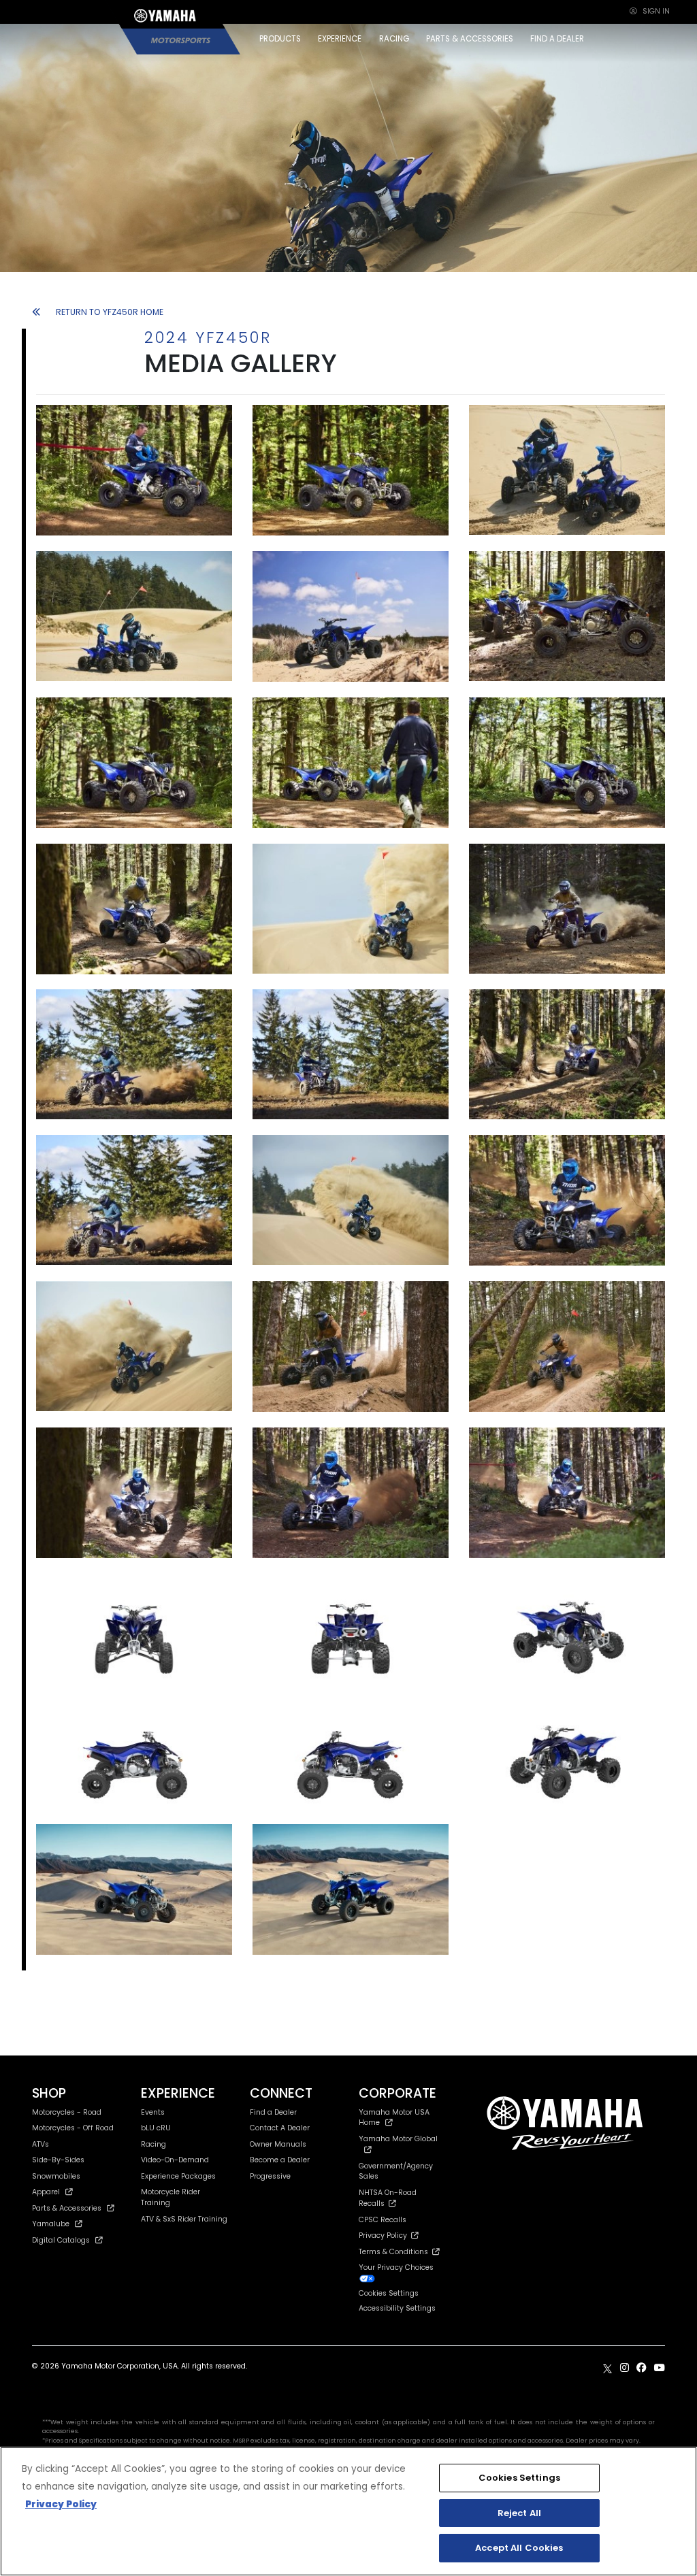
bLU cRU (156, 2128)
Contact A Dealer (280, 2128)
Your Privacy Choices (396, 2267)
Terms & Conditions (395, 2252)
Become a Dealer (280, 2160)
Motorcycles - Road (67, 2112)
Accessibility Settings (397, 2308)
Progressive (270, 2176)
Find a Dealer (273, 2112)
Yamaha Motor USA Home (394, 2118)
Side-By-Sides (58, 2160)
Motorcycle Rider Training (171, 2197)
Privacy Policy (385, 2235)
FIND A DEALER (557, 39)
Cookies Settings (519, 2478)
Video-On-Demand (175, 2160)
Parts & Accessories (67, 2208)
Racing (153, 2144)
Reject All (519, 2513)
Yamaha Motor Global (398, 2139)
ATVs (40, 2144)
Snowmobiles (56, 2176)
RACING (394, 39)
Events (153, 2112)
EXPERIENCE (340, 39)
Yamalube (51, 2224)
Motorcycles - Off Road (73, 2128)
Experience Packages (178, 2176)
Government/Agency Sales (396, 2172)
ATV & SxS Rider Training (184, 2219)
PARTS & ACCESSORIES (470, 39)
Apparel (46, 2192)
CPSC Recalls (383, 2220)
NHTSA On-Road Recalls (388, 2198)
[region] (348, 2511)
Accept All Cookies (519, 2548)
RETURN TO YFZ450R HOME (110, 312)
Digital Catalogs (61, 2240)
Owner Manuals (278, 2144)
